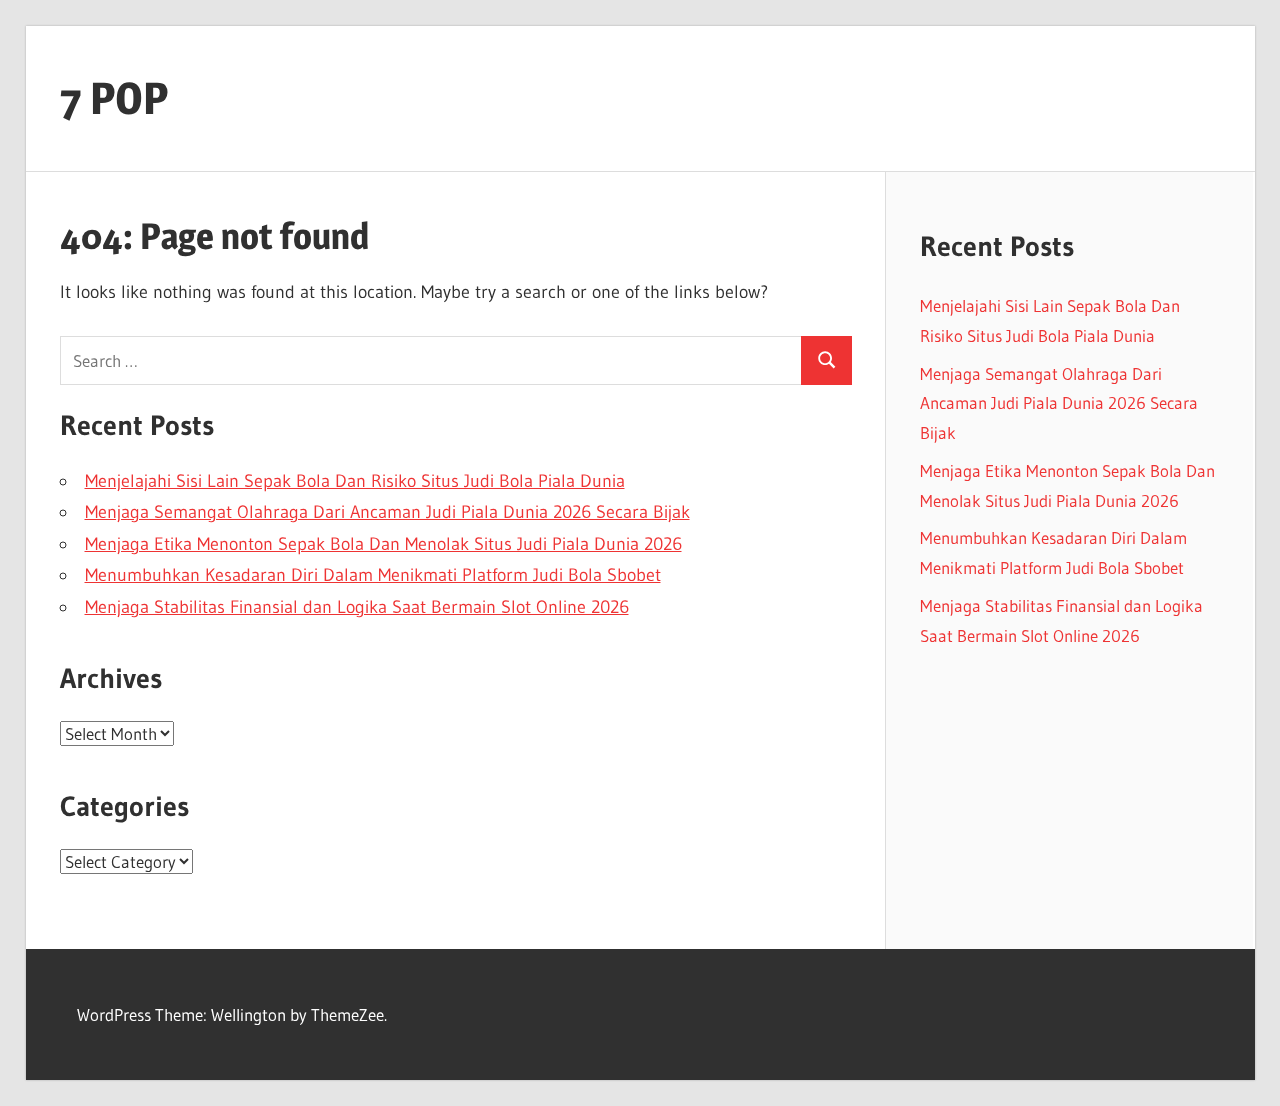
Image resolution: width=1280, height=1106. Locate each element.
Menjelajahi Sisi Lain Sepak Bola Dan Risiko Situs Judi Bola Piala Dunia (355, 481)
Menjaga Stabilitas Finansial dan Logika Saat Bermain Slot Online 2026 (357, 607)
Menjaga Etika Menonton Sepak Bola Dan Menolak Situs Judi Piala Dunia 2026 (383, 544)
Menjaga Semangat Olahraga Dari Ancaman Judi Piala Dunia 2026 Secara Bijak (387, 512)
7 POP (114, 98)
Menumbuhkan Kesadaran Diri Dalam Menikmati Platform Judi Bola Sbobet (373, 575)
